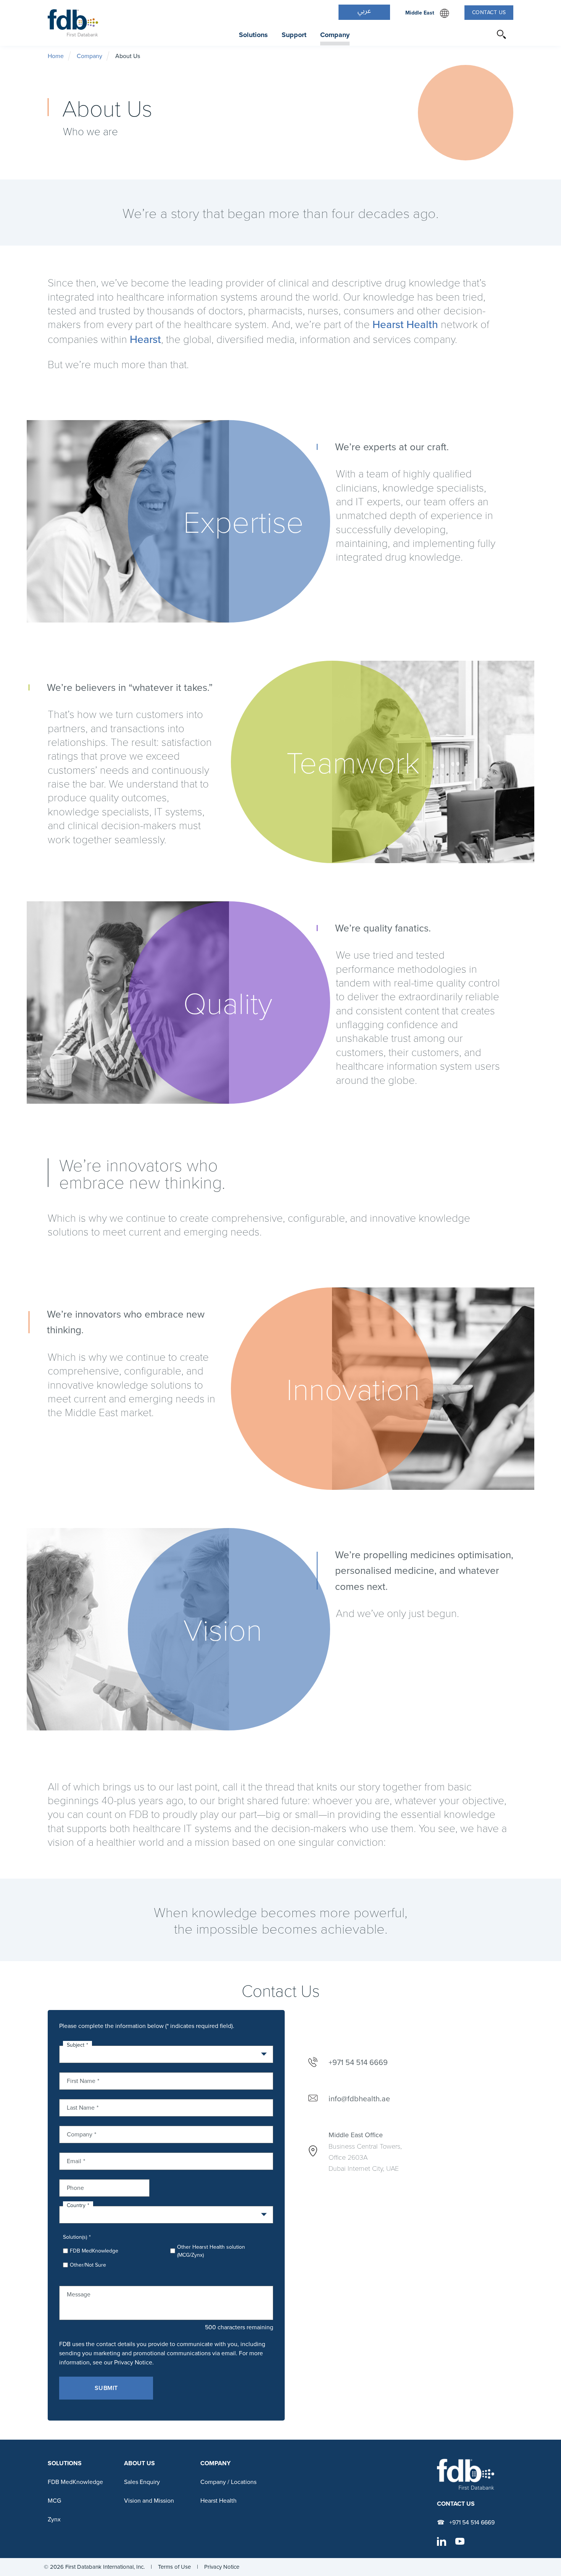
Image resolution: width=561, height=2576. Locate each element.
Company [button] (335, 35)
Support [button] (294, 35)
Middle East (427, 13)
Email (74, 2160)
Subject (76, 2045)
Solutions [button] (253, 35)
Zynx (54, 2519)
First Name (81, 2080)
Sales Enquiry (142, 2482)
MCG (54, 2501)
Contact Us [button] (489, 12)
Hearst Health (405, 324)
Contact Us (456, 2504)
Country (76, 2205)
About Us (139, 2463)
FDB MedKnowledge (94, 2251)
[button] (364, 12)
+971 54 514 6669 (471, 2522)
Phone (75, 2187)
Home (56, 56)
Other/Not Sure (88, 2265)
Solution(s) (75, 2237)
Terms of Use (174, 2567)
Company (89, 56)
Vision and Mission (149, 2501)
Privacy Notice (222, 2567)
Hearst (145, 339)
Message (79, 2294)
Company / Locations (228, 2482)
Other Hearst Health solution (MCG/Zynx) (211, 2251)
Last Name (81, 2107)
